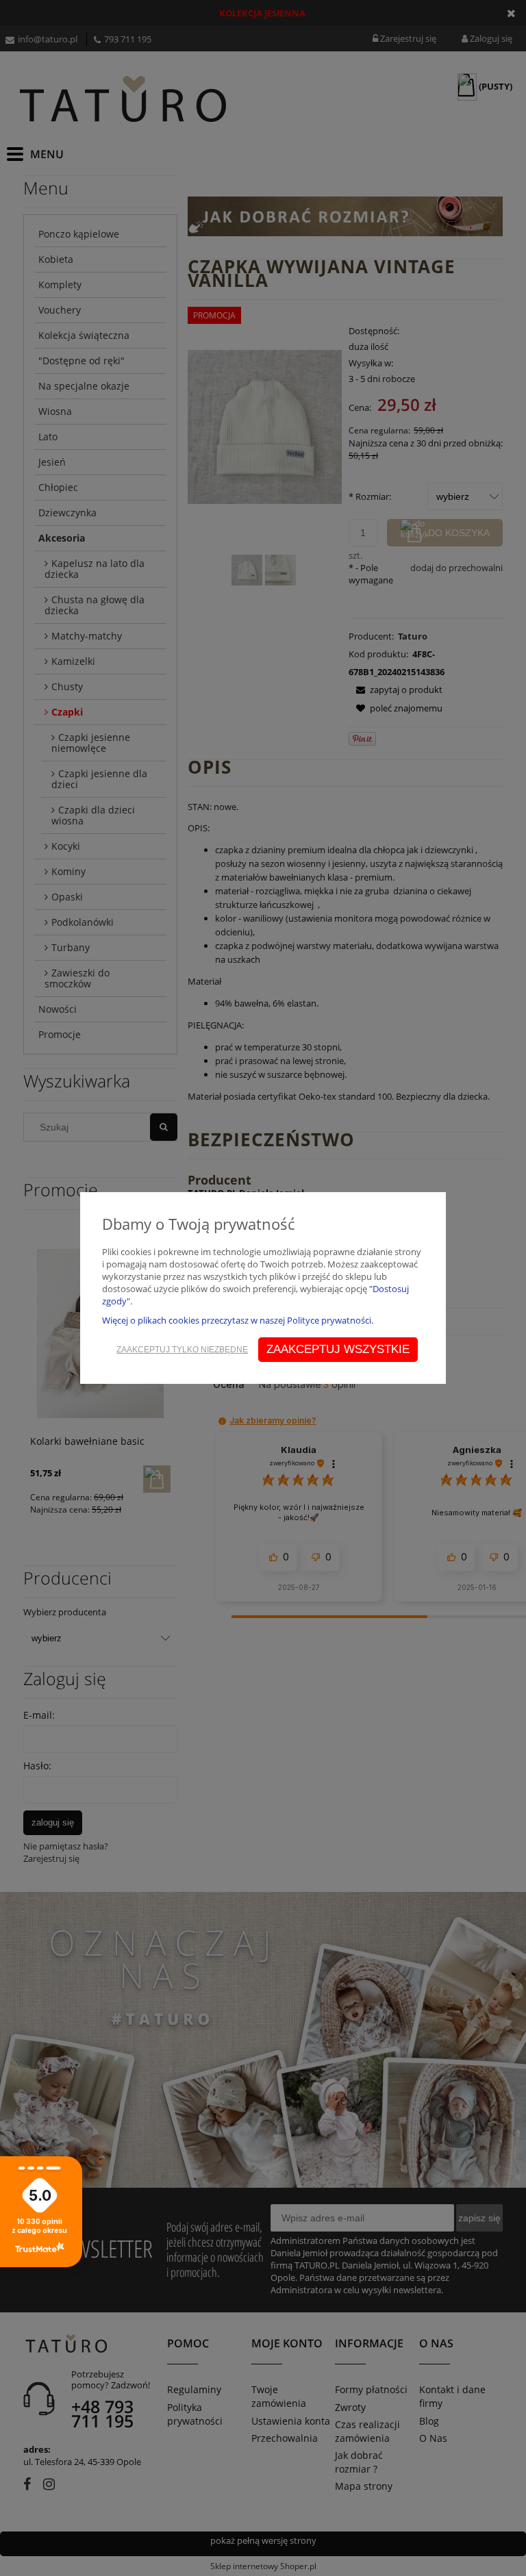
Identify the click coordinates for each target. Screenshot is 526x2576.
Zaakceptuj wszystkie (338, 1349)
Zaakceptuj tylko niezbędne (182, 1350)
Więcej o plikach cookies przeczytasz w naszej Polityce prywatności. (238, 1320)
